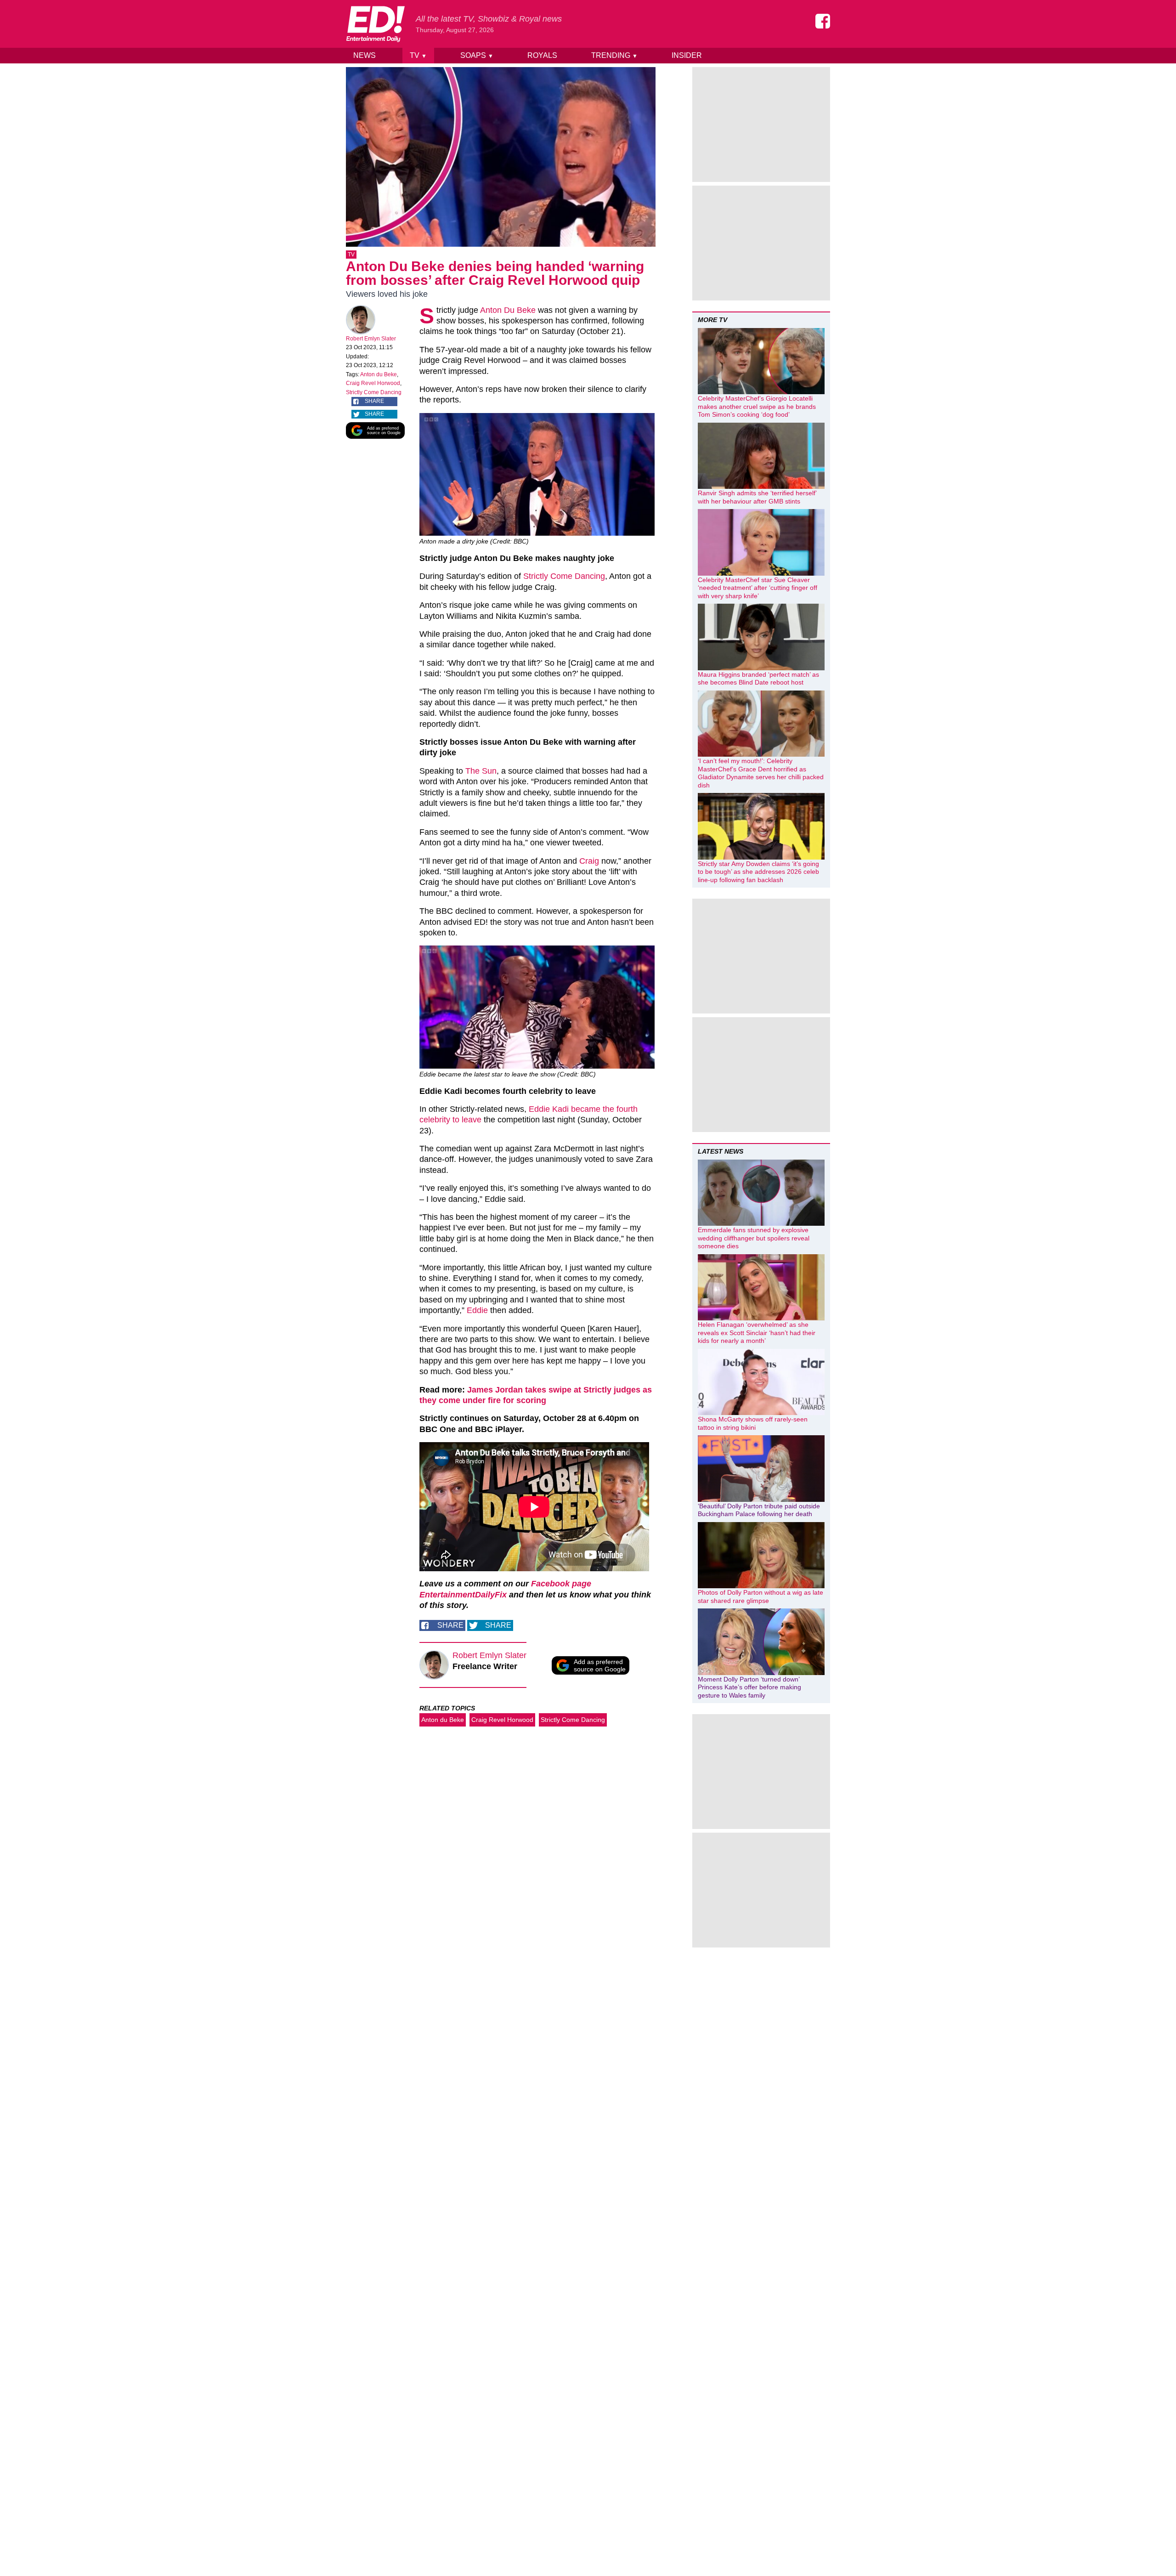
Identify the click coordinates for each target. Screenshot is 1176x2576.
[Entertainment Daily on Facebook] (823, 21)
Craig (589, 861)
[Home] (375, 24)
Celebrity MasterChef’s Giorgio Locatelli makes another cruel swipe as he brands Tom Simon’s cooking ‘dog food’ (757, 406)
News (365, 55)
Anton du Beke (379, 374)
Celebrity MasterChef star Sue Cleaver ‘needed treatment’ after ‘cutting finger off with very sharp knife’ (758, 588)
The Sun (481, 771)
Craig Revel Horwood (373, 383)
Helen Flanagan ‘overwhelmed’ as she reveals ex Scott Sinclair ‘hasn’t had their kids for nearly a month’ (757, 1333)
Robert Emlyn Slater (371, 339)
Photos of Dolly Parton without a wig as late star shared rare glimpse (760, 1597)
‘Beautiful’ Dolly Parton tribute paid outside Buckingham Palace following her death (759, 1510)
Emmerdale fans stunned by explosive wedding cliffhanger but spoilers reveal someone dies (754, 1238)
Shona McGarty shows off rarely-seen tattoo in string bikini (753, 1423)
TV (418, 55)
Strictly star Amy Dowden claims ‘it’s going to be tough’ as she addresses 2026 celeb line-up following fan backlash (758, 872)
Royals (542, 55)
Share (374, 401)
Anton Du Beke (508, 310)
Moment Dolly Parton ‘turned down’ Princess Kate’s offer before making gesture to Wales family (749, 1687)
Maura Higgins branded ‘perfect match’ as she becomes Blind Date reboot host (758, 679)
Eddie (477, 1310)
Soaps (477, 55)
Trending (614, 55)
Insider (687, 55)
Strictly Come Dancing (374, 392)
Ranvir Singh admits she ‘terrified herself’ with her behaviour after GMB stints (757, 497)
